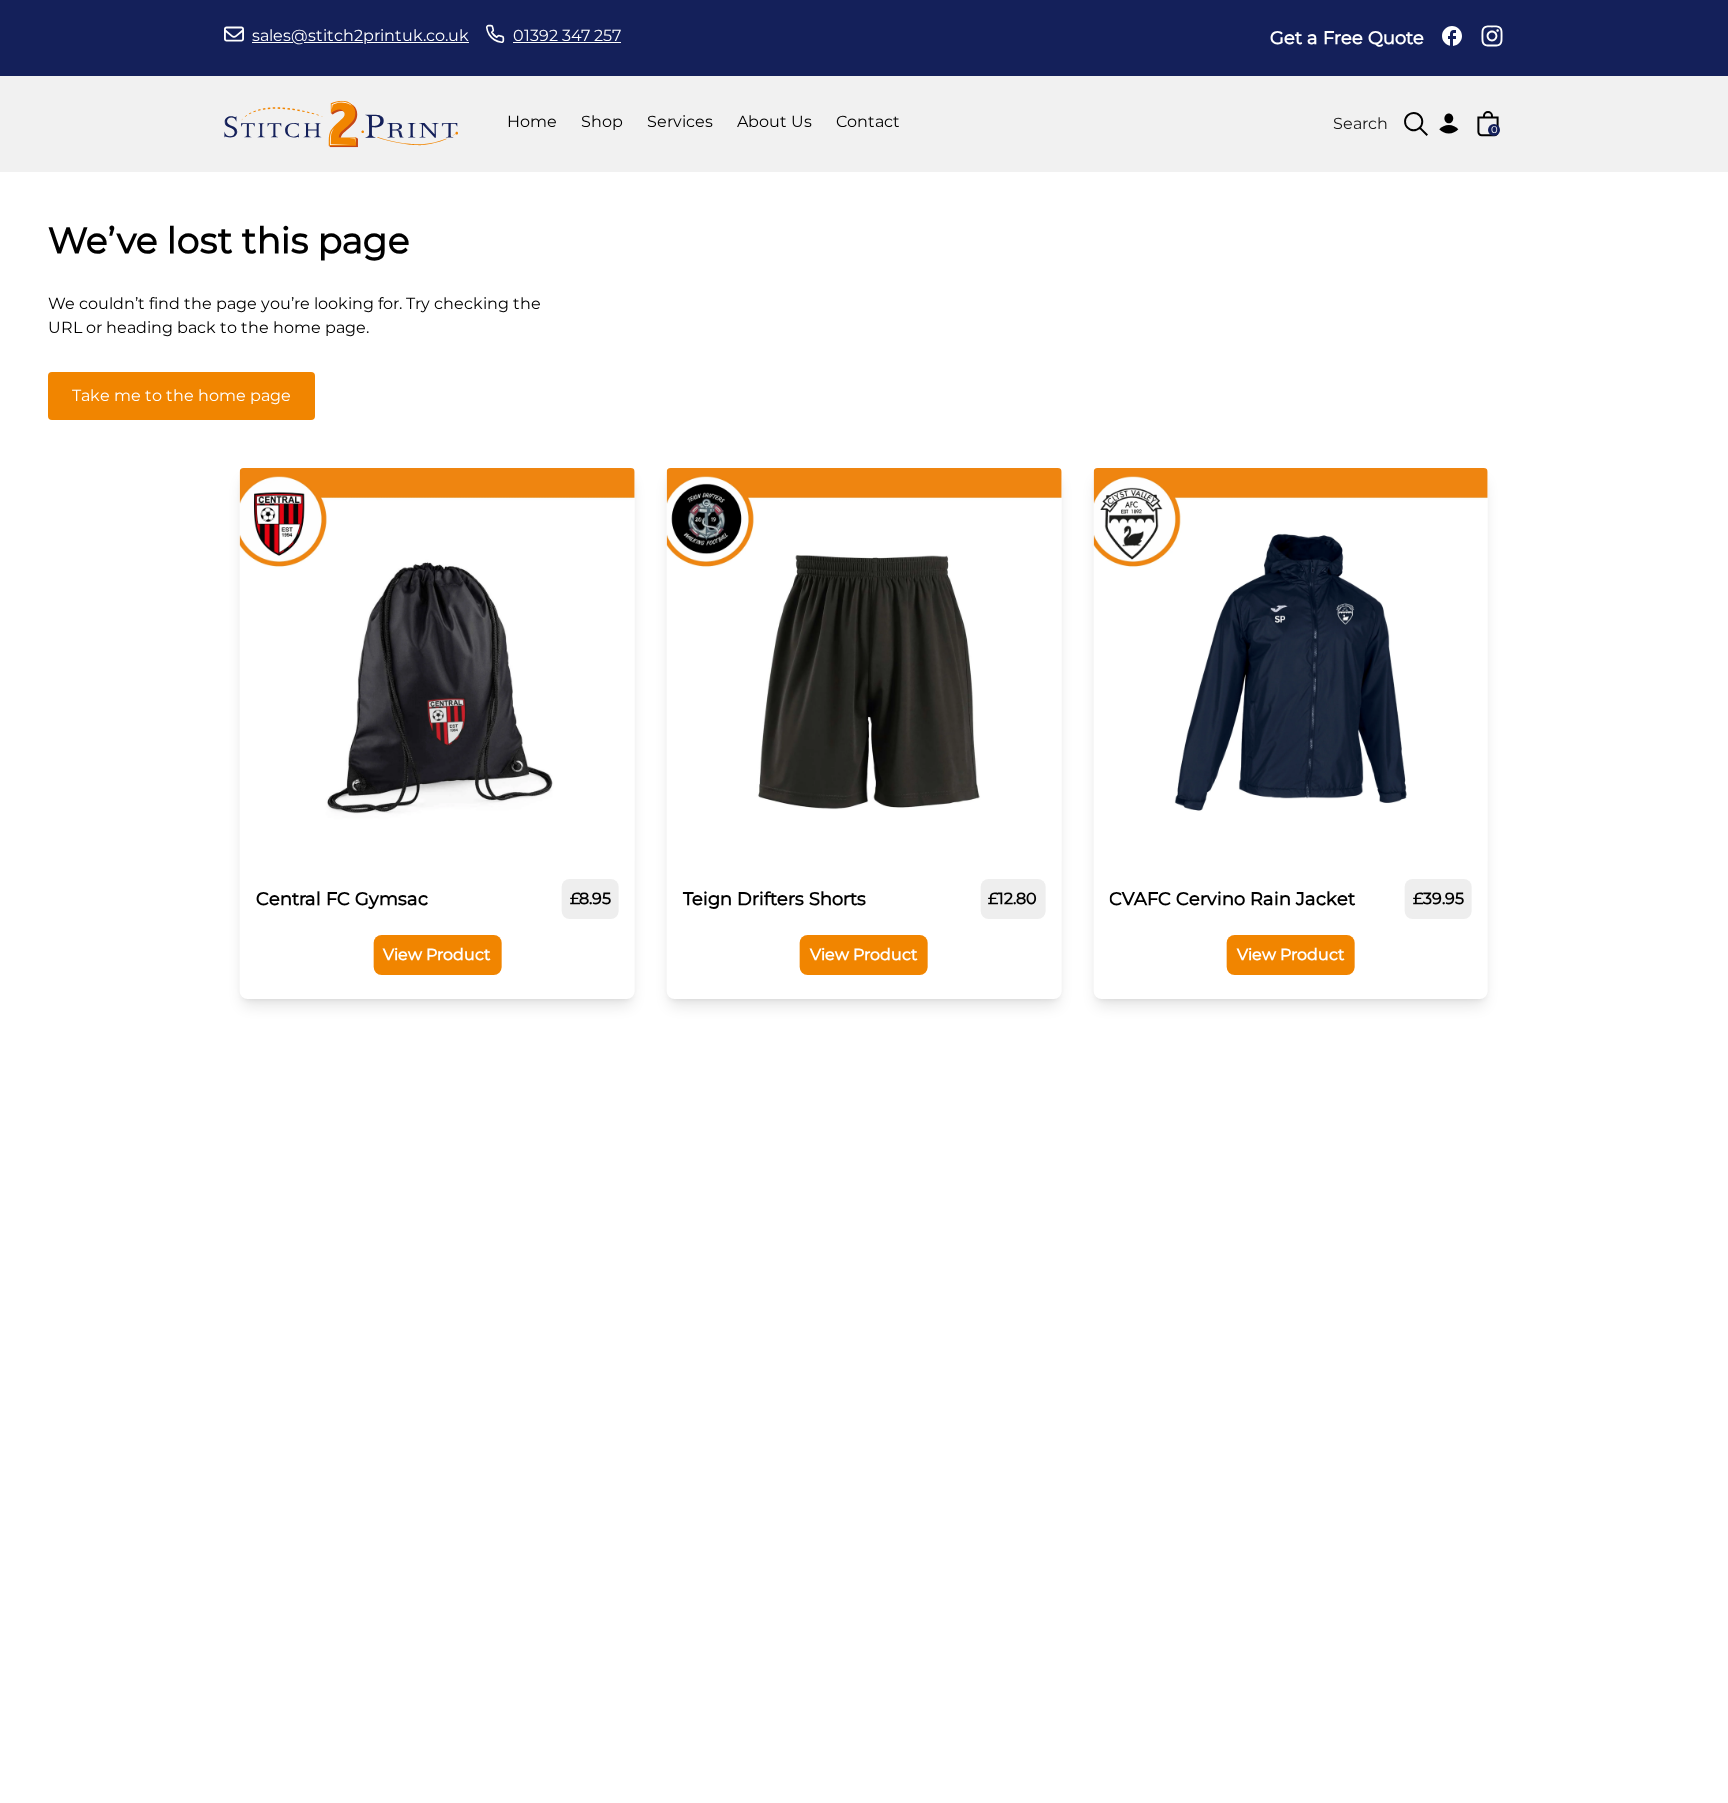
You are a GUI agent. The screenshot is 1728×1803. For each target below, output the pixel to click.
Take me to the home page (181, 395)
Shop (602, 121)
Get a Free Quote (1347, 38)
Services (680, 121)
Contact (868, 121)
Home (532, 121)
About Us (774, 121)
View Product (437, 954)
